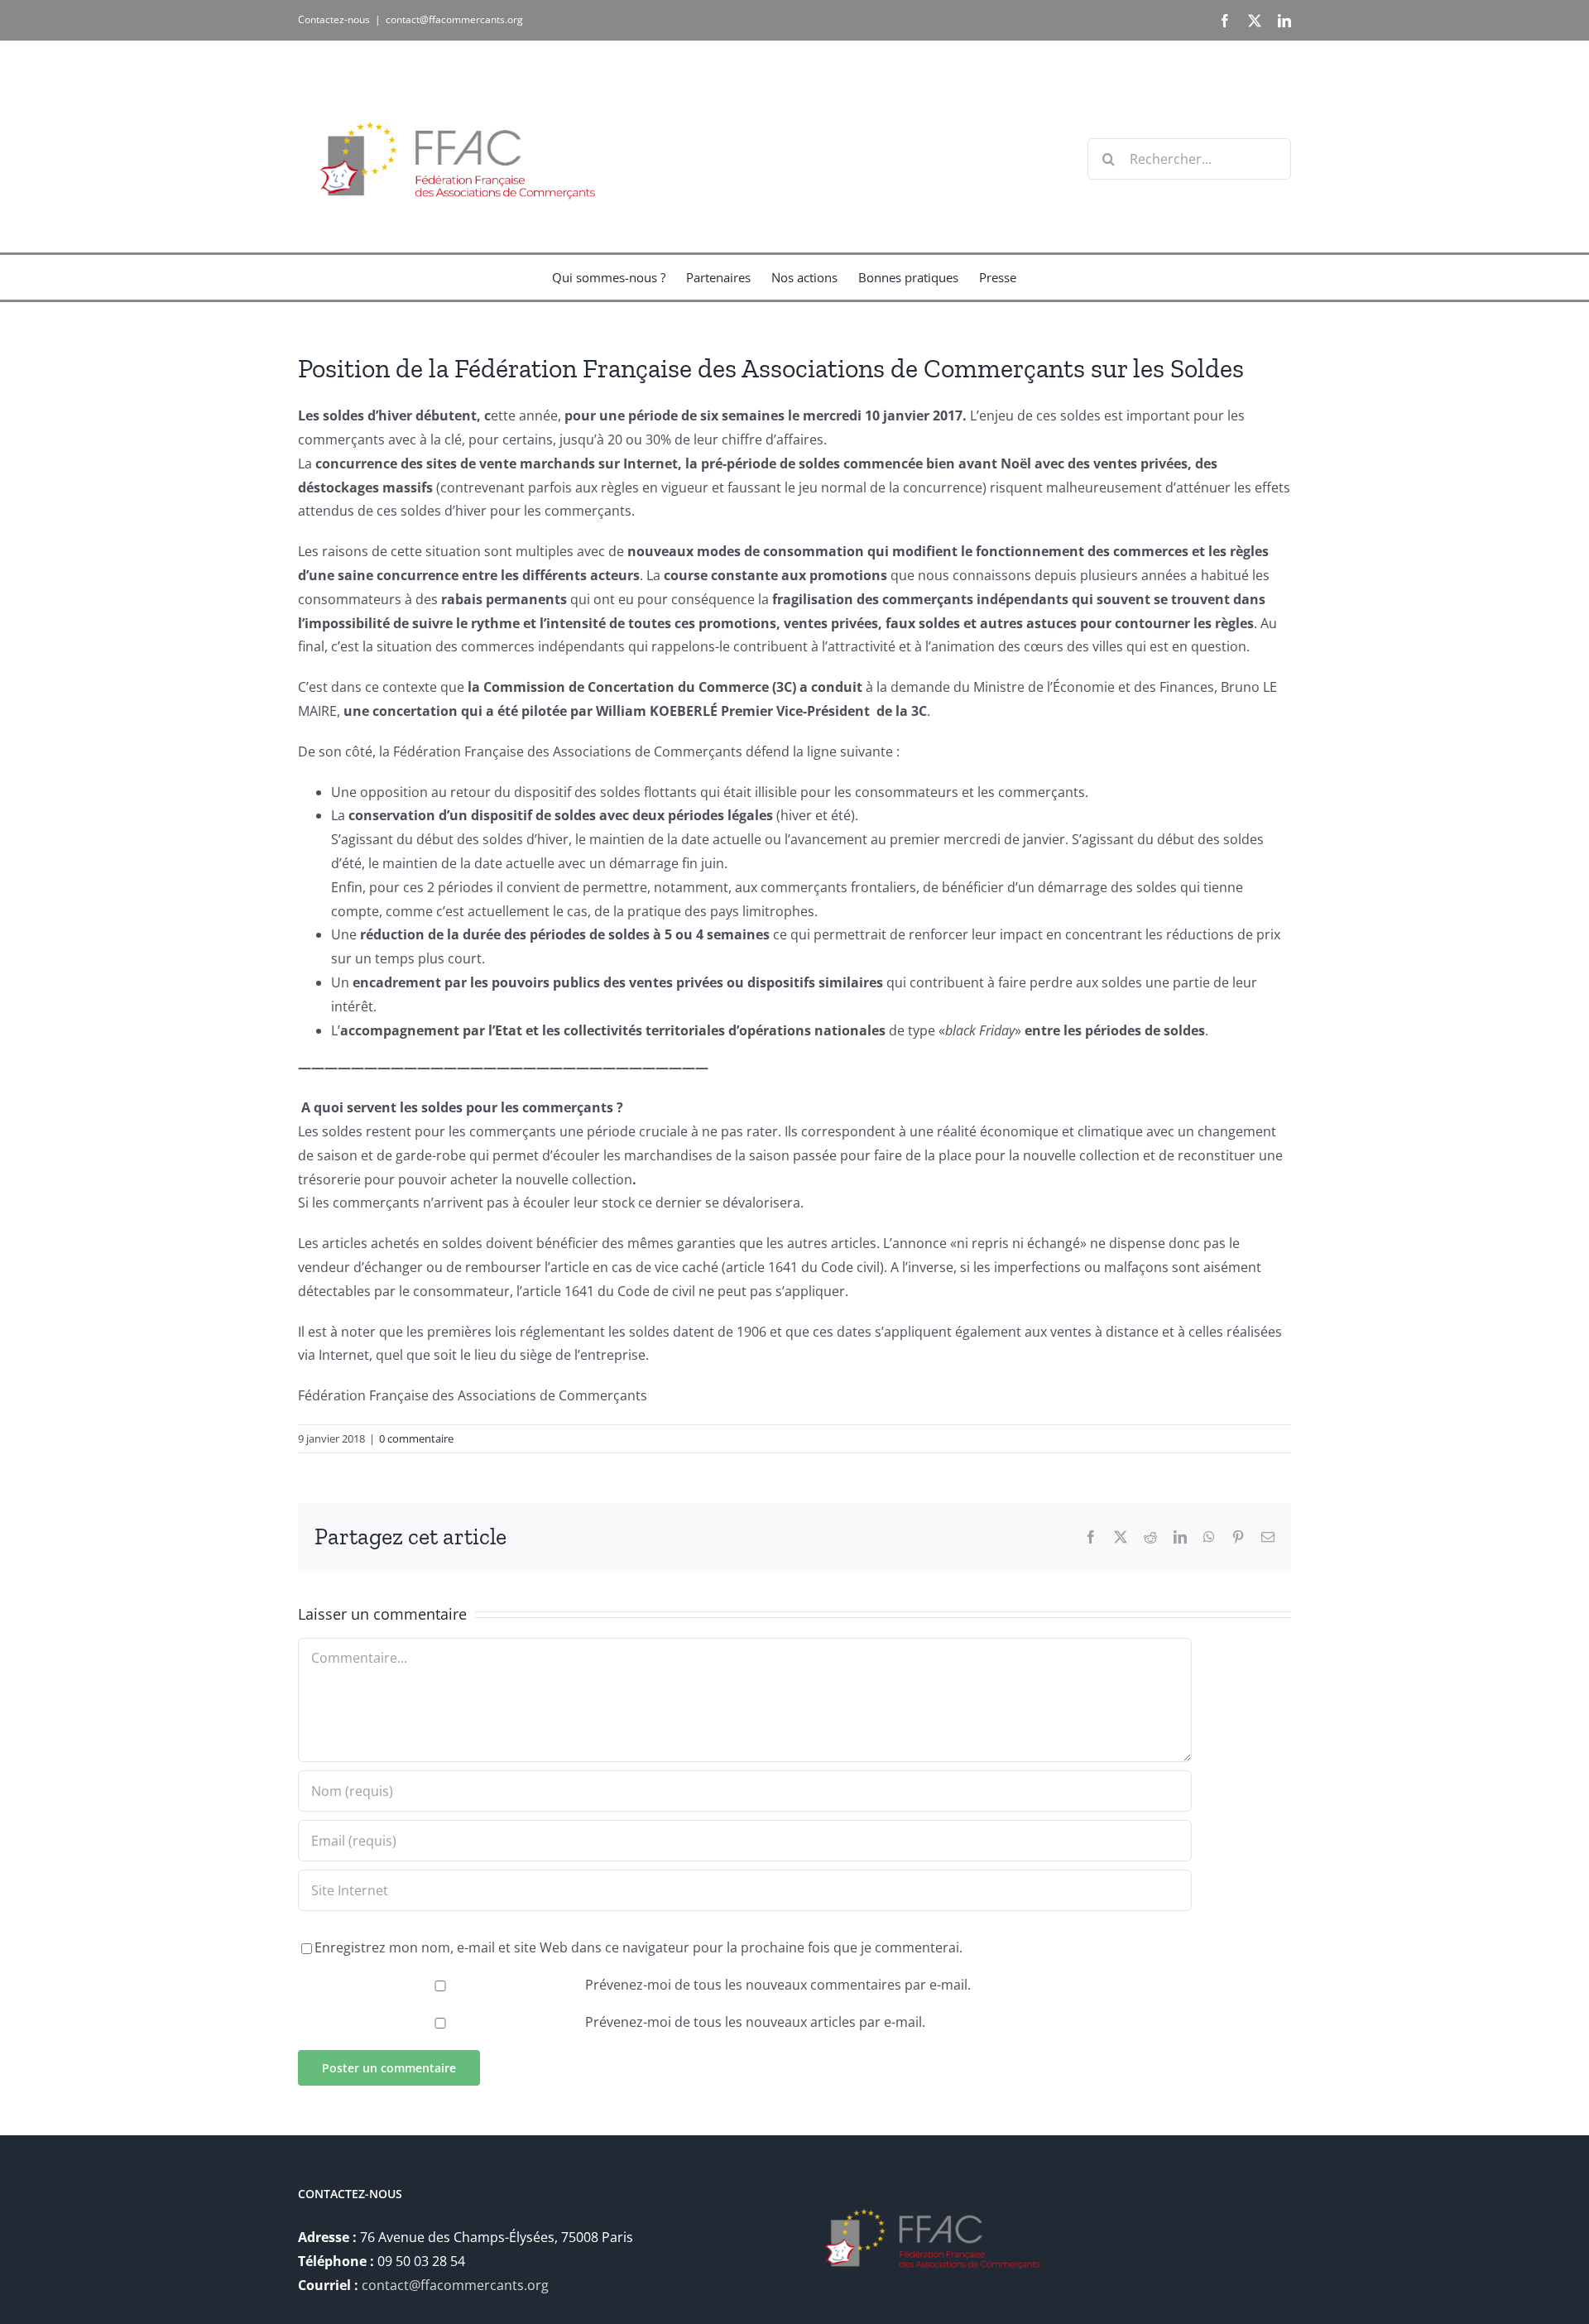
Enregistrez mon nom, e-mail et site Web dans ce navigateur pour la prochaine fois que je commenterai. (638, 1947)
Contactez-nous (334, 19)
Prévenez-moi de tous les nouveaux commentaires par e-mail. (778, 1985)
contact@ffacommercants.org (454, 19)
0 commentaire (416, 1438)
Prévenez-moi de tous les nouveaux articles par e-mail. (755, 2022)
